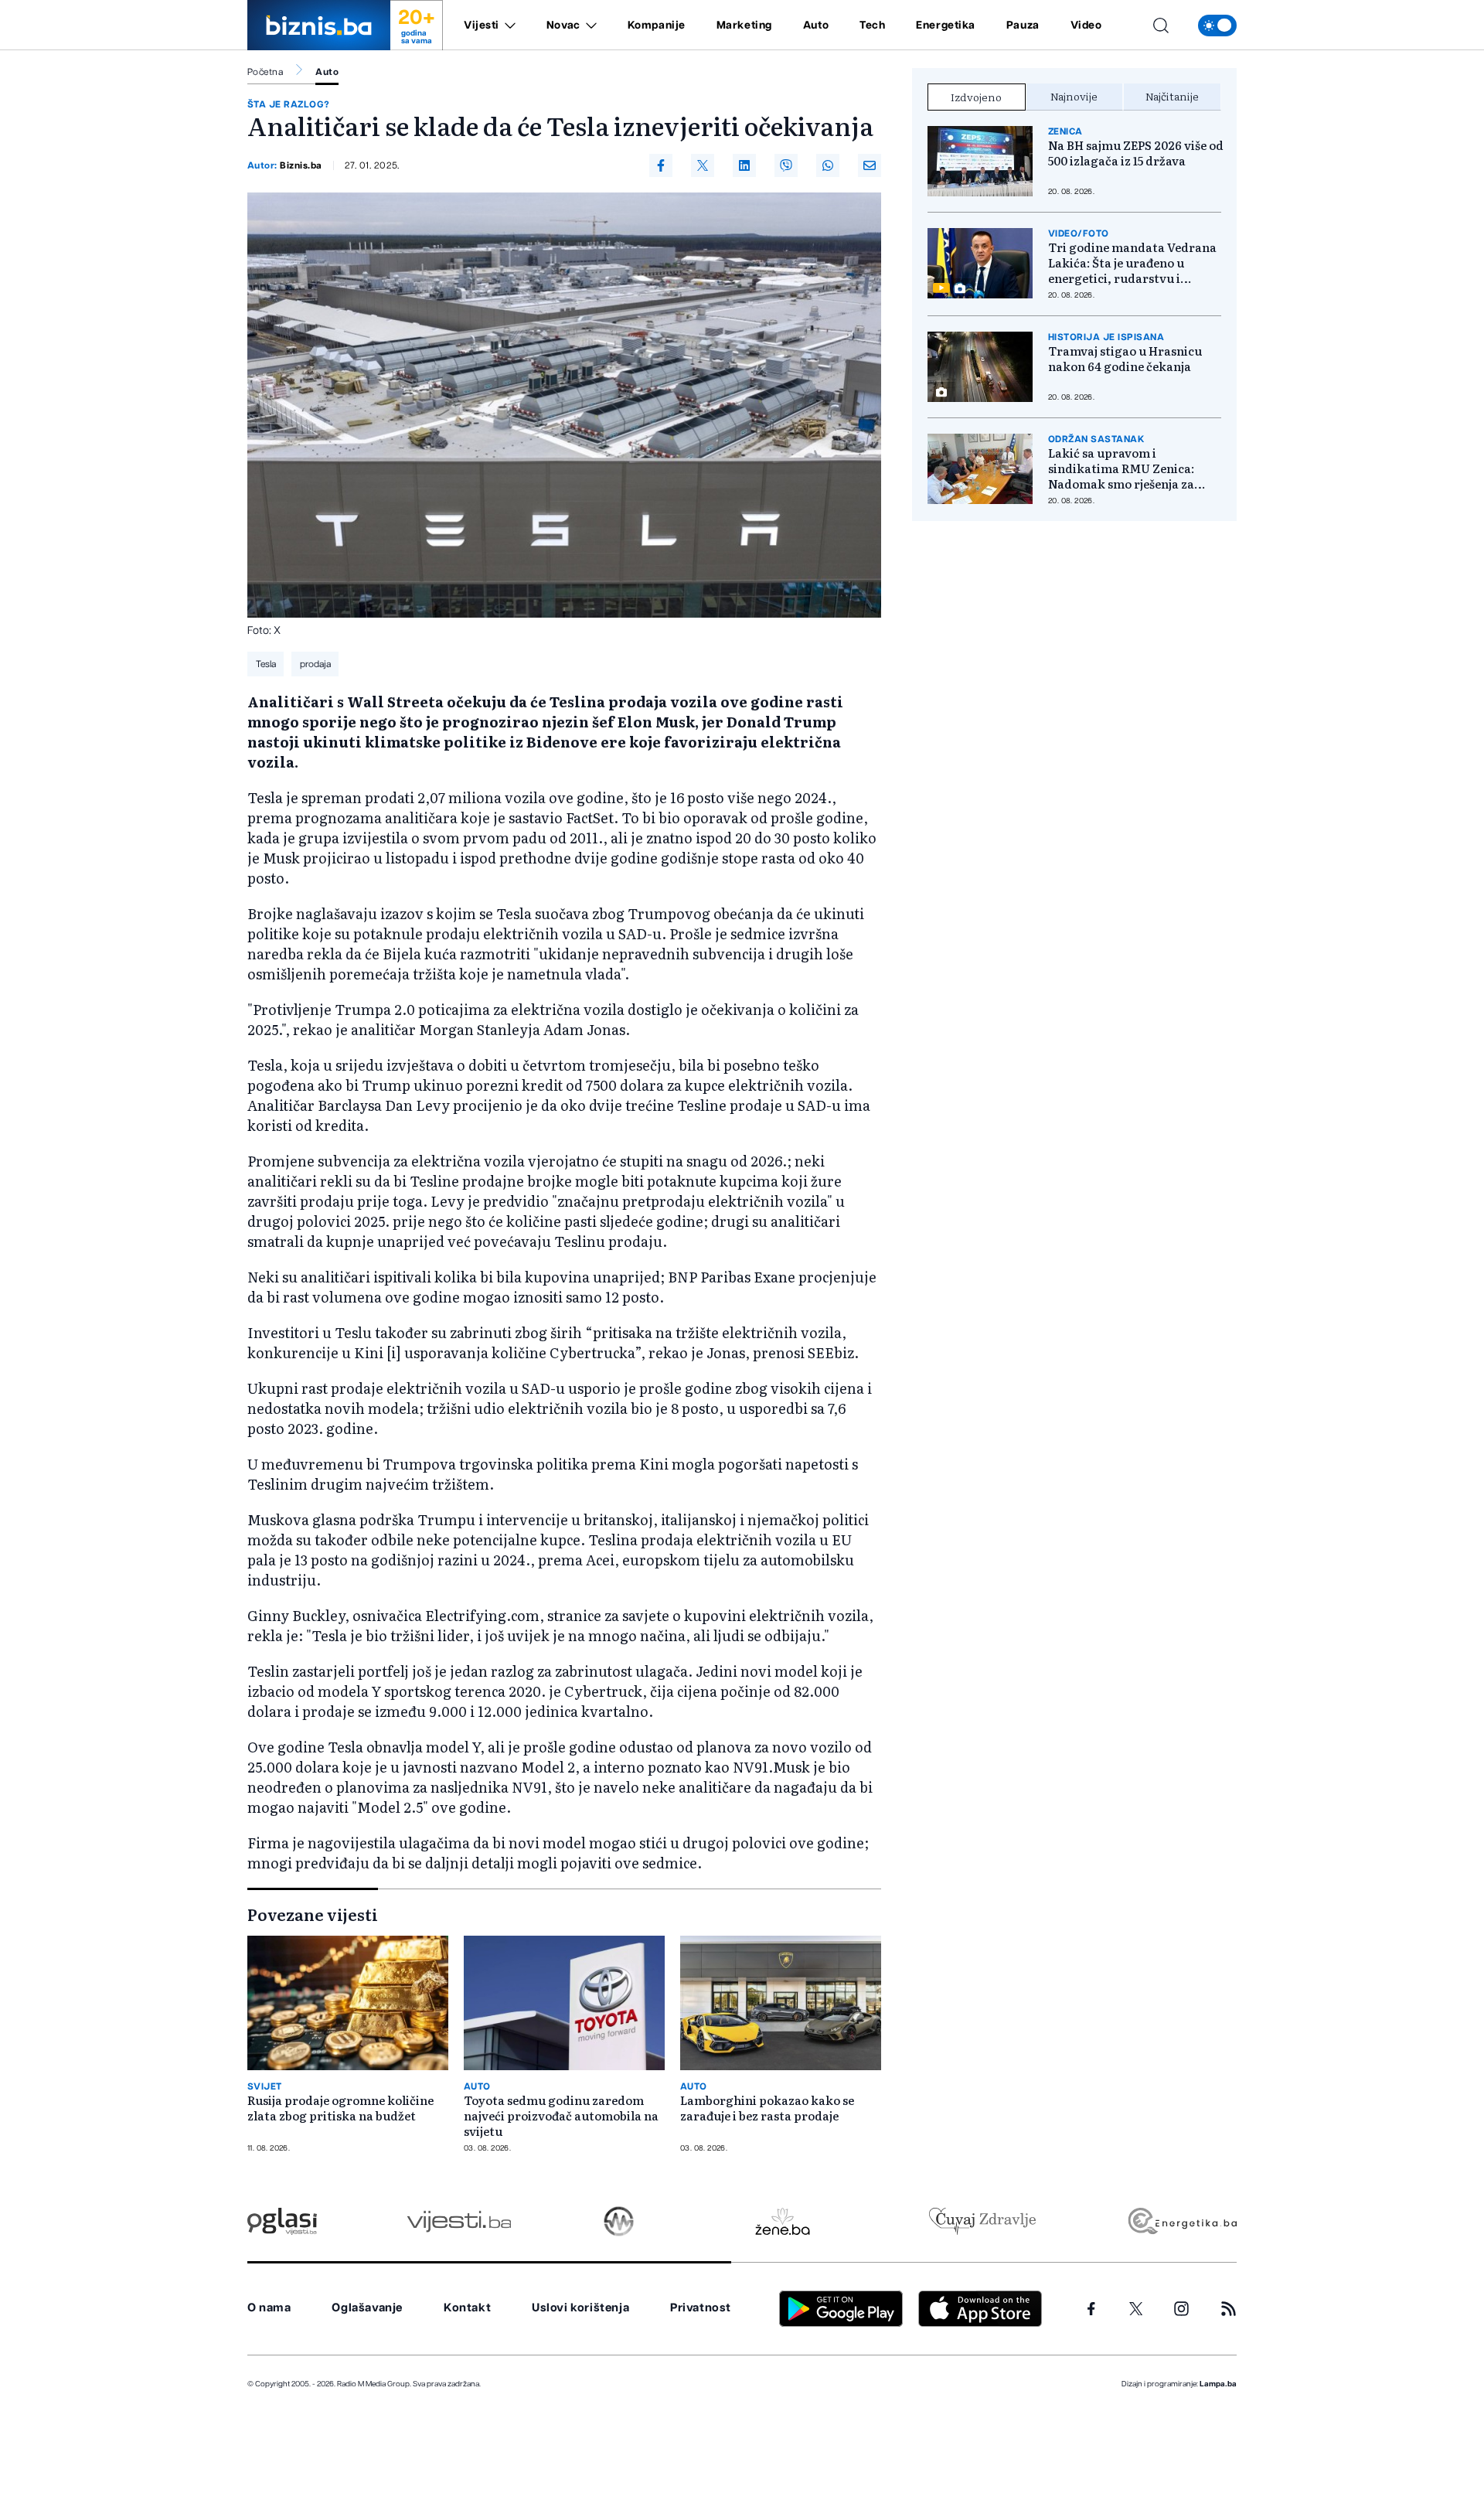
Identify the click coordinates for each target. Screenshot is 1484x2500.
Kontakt (467, 2308)
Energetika (946, 26)
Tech (872, 26)
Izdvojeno (976, 97)
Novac (563, 26)
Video (1086, 26)
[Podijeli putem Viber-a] (786, 165)
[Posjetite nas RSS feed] (1229, 2309)
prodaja (315, 664)
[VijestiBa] (459, 2221)
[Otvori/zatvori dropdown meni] (507, 26)
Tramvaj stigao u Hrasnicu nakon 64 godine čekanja (1125, 359)
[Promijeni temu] (1217, 26)
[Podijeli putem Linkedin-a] (744, 165)
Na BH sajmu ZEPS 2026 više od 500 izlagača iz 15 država (1136, 153)
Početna (265, 72)
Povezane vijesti (313, 1914)
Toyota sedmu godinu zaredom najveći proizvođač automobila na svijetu (561, 2116)
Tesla (266, 664)
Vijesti (482, 26)
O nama (269, 2308)
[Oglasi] (282, 2221)
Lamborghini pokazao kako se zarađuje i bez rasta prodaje (767, 2108)
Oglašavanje (367, 2308)
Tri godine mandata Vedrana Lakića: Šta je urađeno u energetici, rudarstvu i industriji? (1132, 263)
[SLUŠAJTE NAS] (619, 2221)
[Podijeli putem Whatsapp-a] (828, 165)
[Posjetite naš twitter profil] (1136, 2309)
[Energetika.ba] (1181, 2221)
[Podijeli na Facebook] (661, 165)
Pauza (1023, 26)
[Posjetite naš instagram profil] (1181, 2309)
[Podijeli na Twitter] (703, 165)
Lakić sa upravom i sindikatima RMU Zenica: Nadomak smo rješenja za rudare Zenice (1121, 468)
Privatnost (701, 2308)
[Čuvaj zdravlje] (982, 2221)
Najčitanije (1172, 96)
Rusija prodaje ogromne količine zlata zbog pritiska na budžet (340, 2108)
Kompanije (657, 26)
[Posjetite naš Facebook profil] (1091, 2309)
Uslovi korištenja (580, 2308)
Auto (816, 26)
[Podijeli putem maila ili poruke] (870, 165)
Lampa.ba (1218, 2384)
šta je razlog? (289, 104)
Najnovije (1074, 96)
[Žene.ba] (783, 2221)
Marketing (744, 26)
